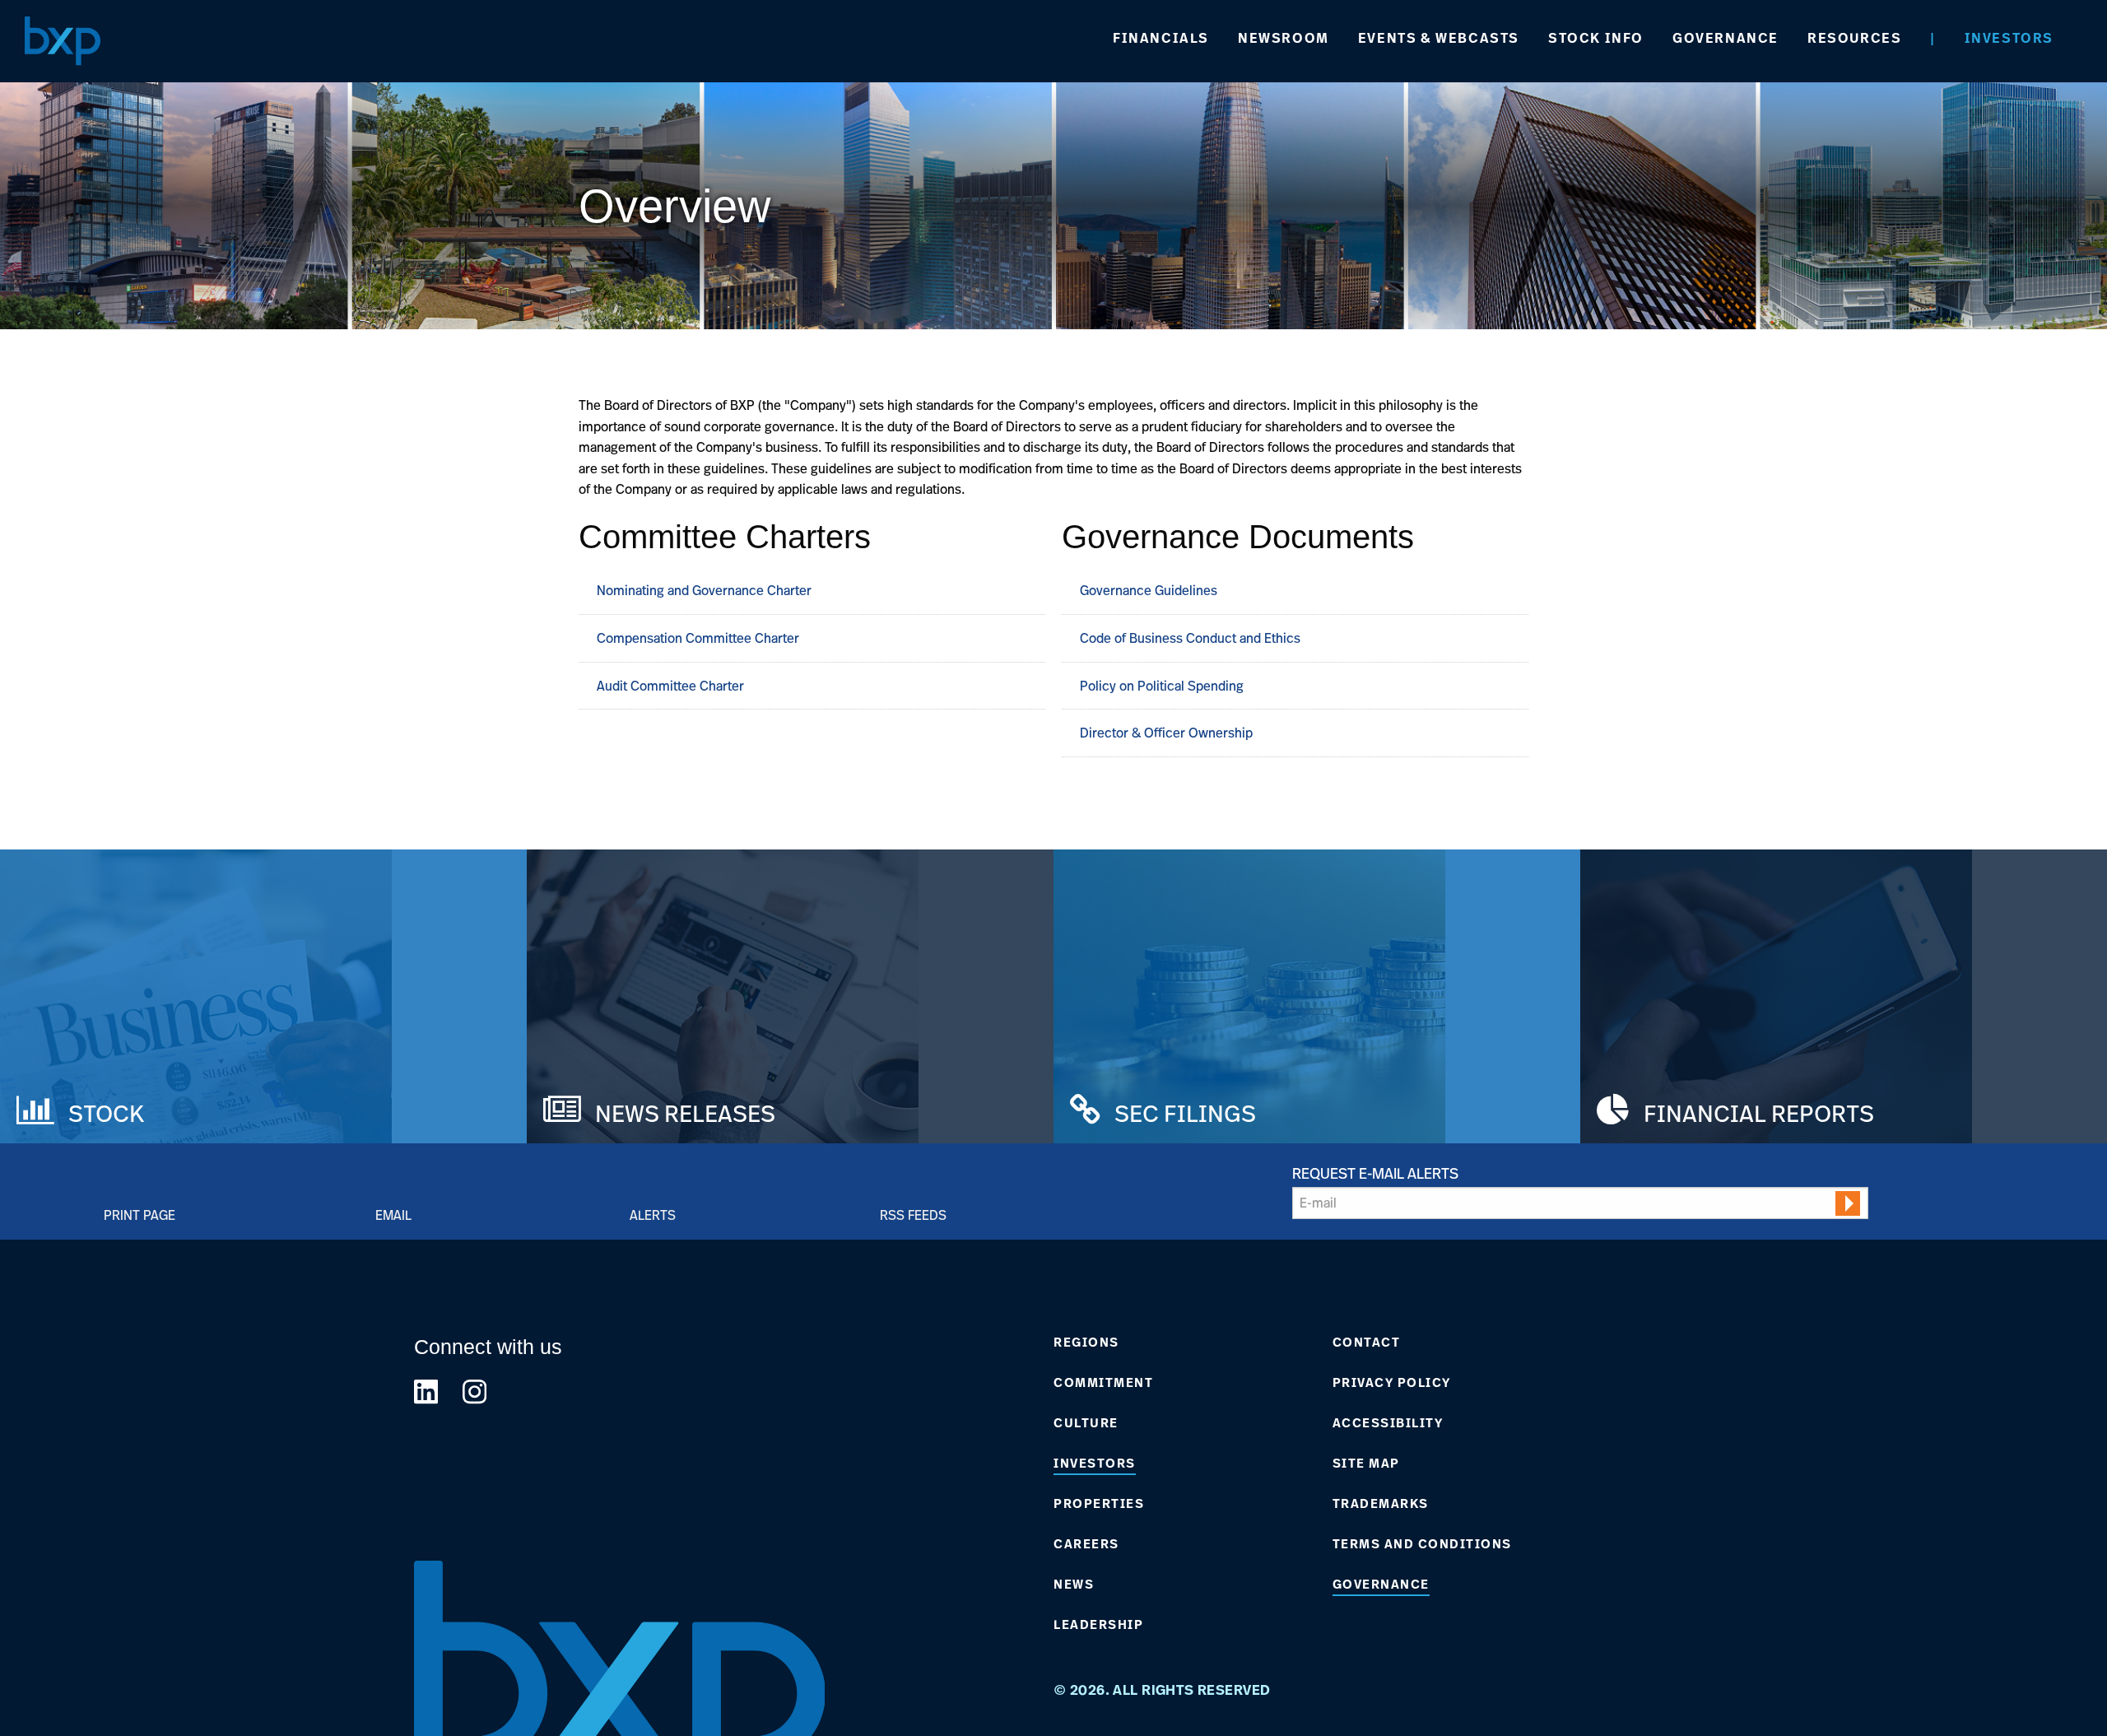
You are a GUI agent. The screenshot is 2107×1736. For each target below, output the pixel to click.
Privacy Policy (1392, 1383)
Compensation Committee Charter (698, 638)
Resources (1854, 38)
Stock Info (1596, 38)
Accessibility (1388, 1423)
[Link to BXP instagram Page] (474, 1392)
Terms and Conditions (1422, 1544)
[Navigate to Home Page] (63, 41)
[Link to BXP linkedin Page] (426, 1392)
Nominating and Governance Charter (704, 590)
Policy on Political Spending (1165, 686)
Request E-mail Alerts (1375, 1173)
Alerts (653, 1215)
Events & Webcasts (1439, 38)
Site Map (1366, 1464)
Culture (1086, 1423)
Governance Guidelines (1152, 590)
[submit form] (1848, 1203)
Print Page (140, 1215)
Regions (1086, 1343)
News (1074, 1585)
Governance (1726, 38)
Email (393, 1215)
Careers (1086, 1544)
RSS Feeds (913, 1215)
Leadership (1098, 1625)
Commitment (1103, 1383)
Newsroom (1284, 38)
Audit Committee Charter (670, 686)
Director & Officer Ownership (1170, 733)
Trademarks (1381, 1504)
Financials (1161, 38)
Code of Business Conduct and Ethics (1193, 638)
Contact (1367, 1343)
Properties (1099, 1504)
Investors (2009, 38)
